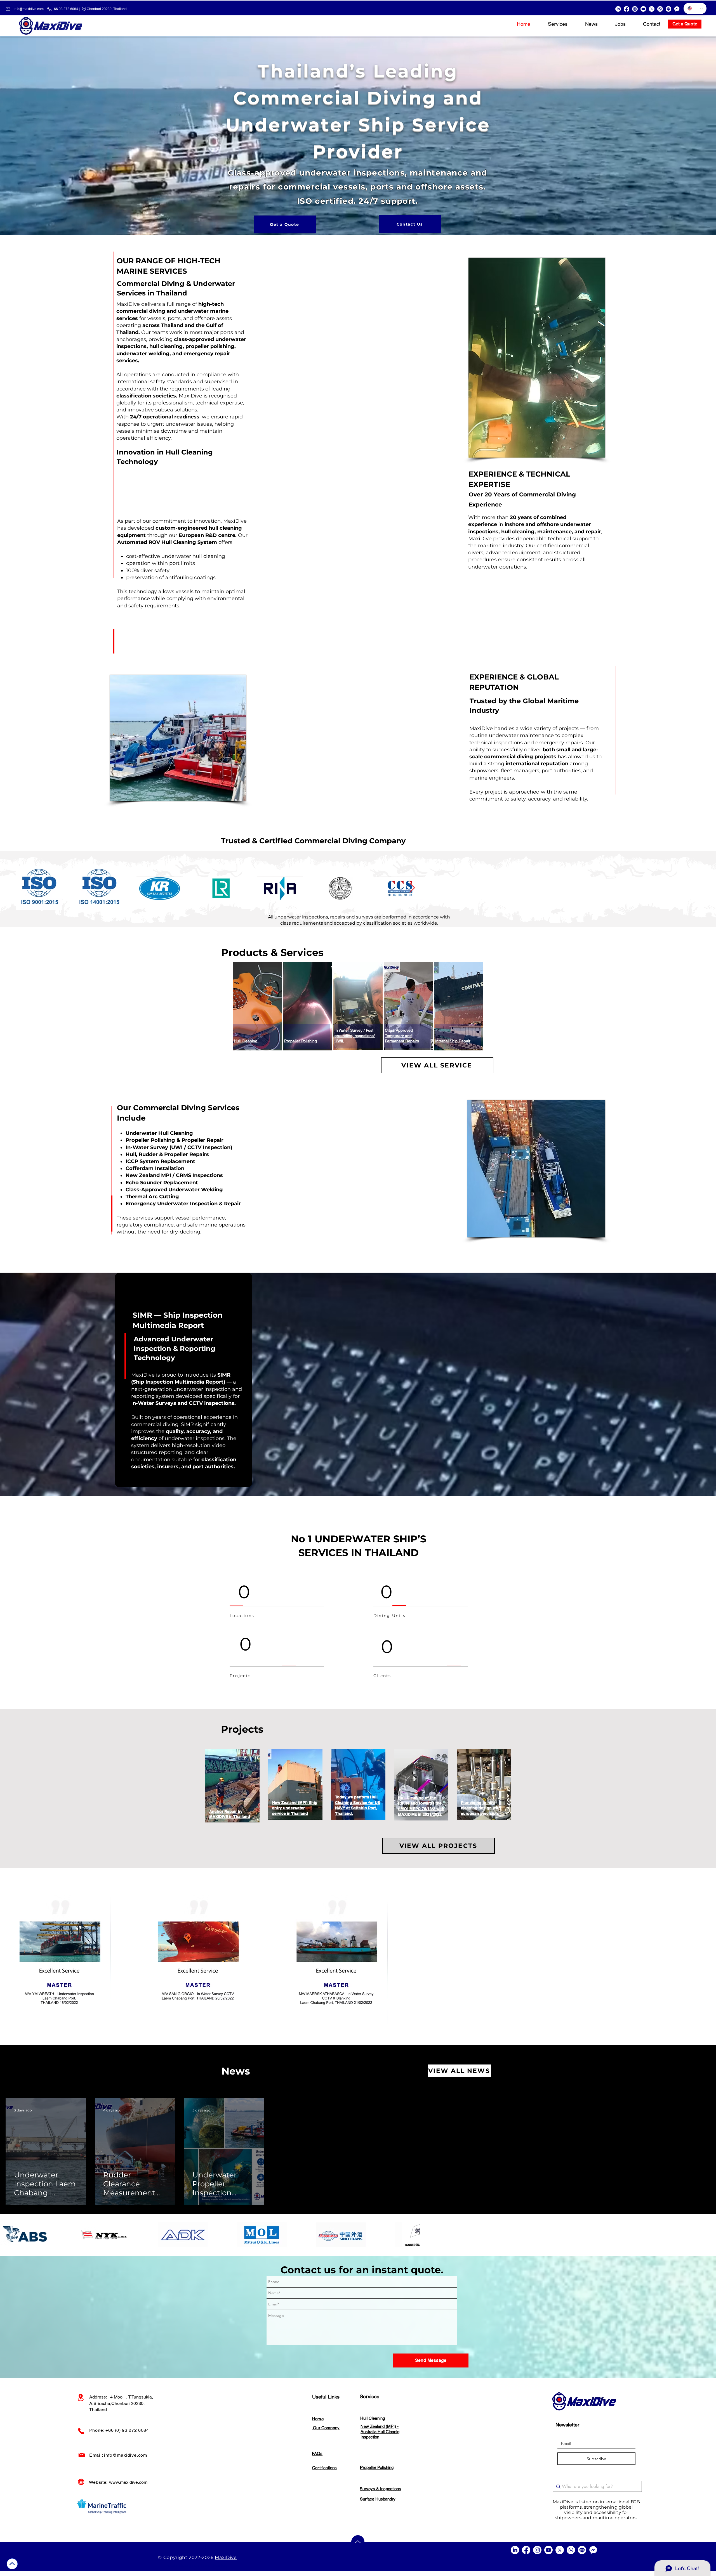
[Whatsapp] (660, 9)
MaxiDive (226, 2557)
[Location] (81, 2398)
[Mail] (82, 2455)
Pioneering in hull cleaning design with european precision (481, 1808)
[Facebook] (626, 9)
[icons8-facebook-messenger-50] (677, 9)
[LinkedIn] (618, 9)
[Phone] (81, 2431)
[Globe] (81, 2482)
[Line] (668, 9)
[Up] (12, 2564)
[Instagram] (635, 9)
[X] (652, 9)
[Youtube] (643, 9)
